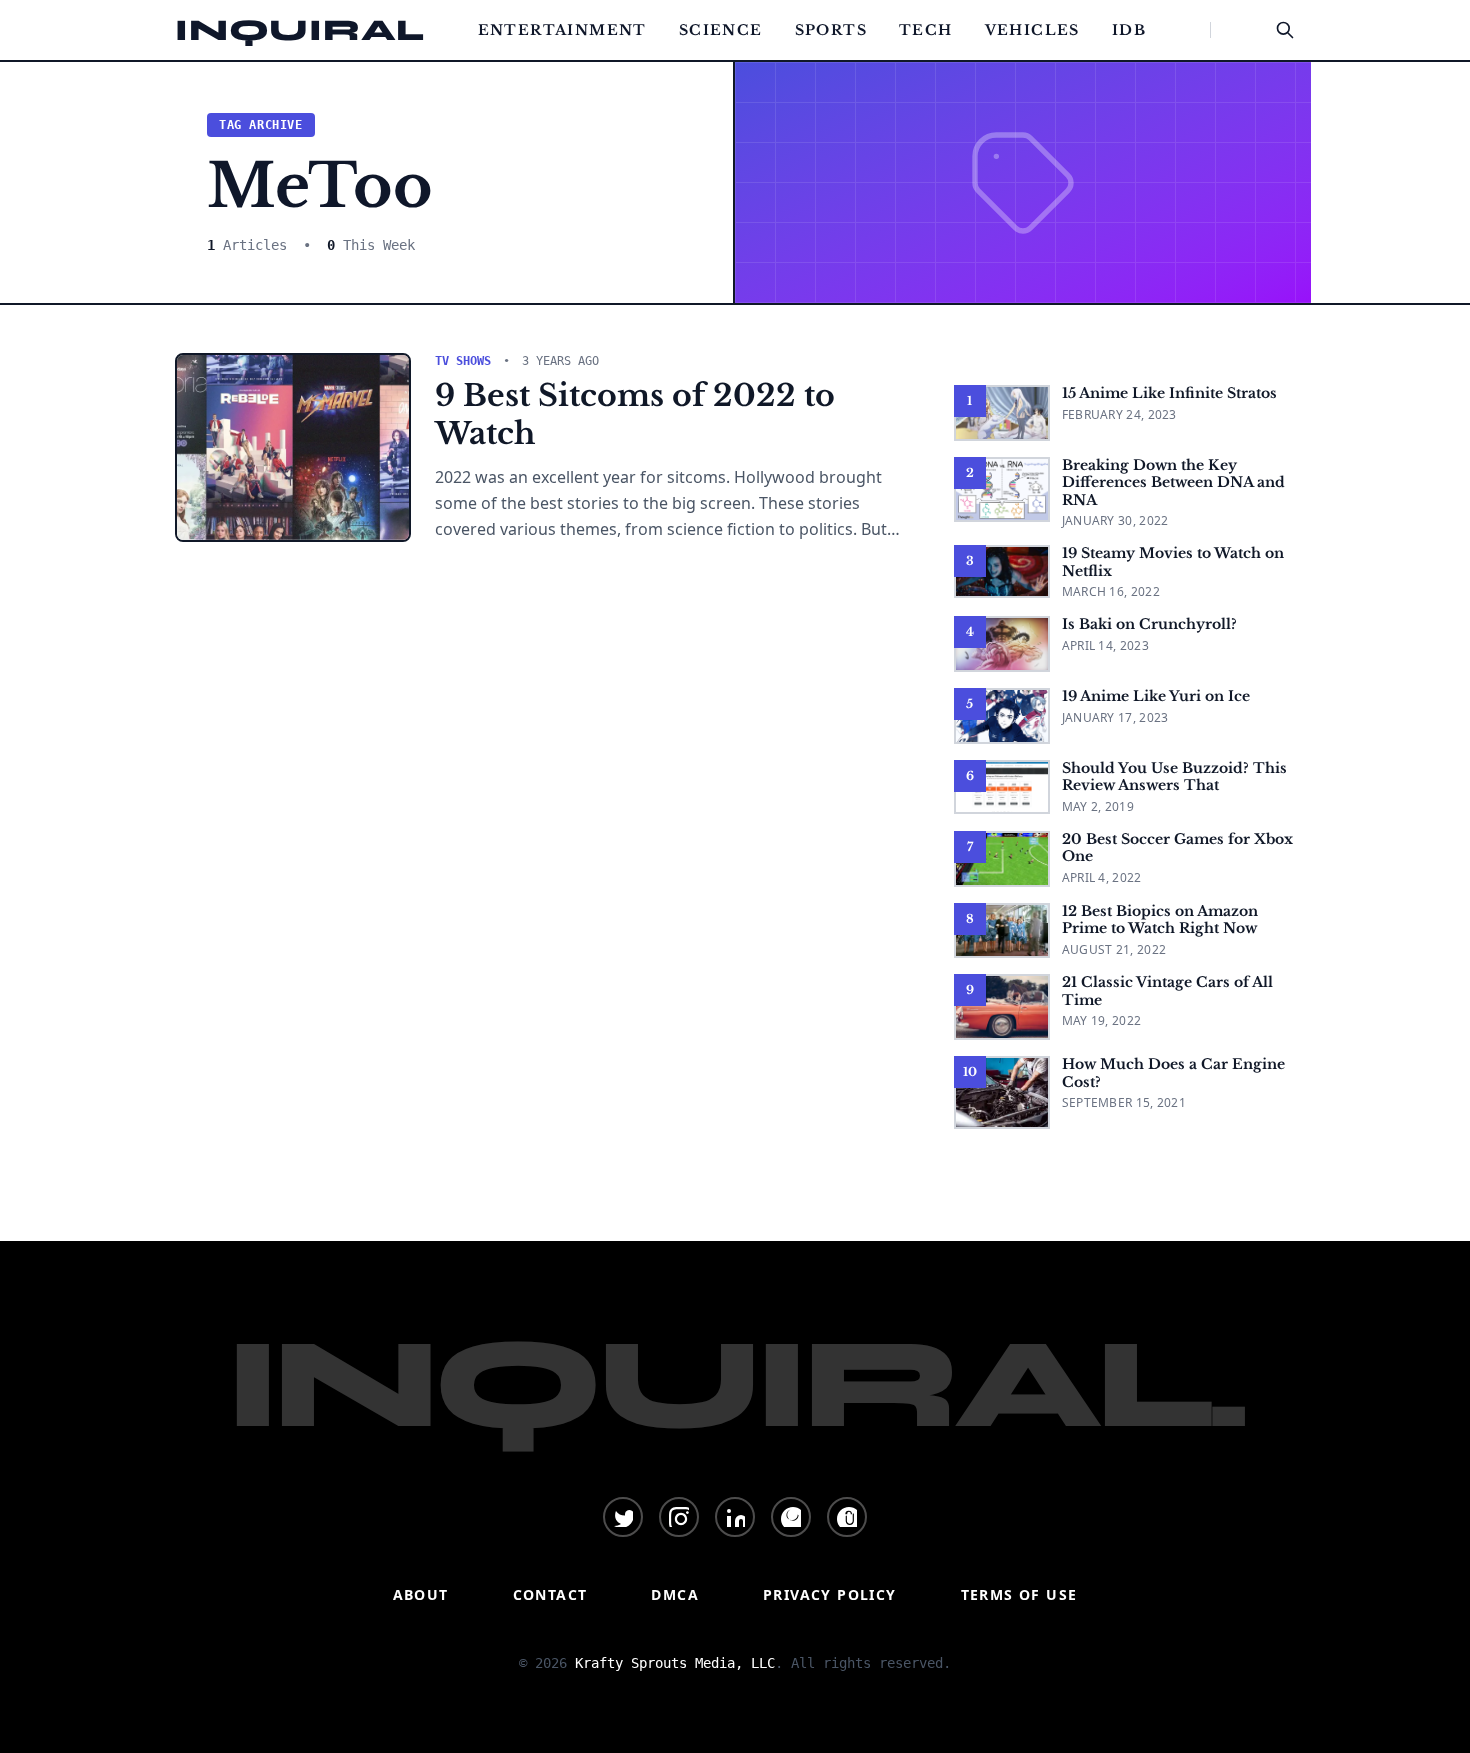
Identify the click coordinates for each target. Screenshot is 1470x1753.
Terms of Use (1019, 1594)
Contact (550, 1594)
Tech (926, 30)
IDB (1129, 30)
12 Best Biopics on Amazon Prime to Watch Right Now (1160, 920)
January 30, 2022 (1115, 520)
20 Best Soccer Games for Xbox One (1177, 848)
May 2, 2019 (1098, 806)
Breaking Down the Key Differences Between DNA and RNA (1173, 482)
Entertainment (562, 30)
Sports (831, 30)
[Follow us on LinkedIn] (735, 1517)
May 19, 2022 (1102, 1020)
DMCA (675, 1594)
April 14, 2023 (1105, 645)
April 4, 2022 (1102, 877)
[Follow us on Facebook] (791, 1517)
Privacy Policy (830, 1594)
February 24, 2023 (1119, 414)
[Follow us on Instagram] (679, 1517)
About (421, 1594)
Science (721, 30)
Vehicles (1032, 30)
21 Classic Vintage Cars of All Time (1167, 991)
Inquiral (300, 30)
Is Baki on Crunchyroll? (1149, 624)
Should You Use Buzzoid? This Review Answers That (1174, 777)
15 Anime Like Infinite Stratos (1169, 393)
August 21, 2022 (1114, 949)
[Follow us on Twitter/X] (623, 1517)
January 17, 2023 (1115, 717)
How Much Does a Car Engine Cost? (1173, 1073)
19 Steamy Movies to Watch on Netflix (1173, 562)
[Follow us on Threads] (847, 1517)
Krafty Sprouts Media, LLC (675, 1663)
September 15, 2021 (1124, 1102)
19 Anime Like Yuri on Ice (1156, 696)
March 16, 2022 (1111, 591)
